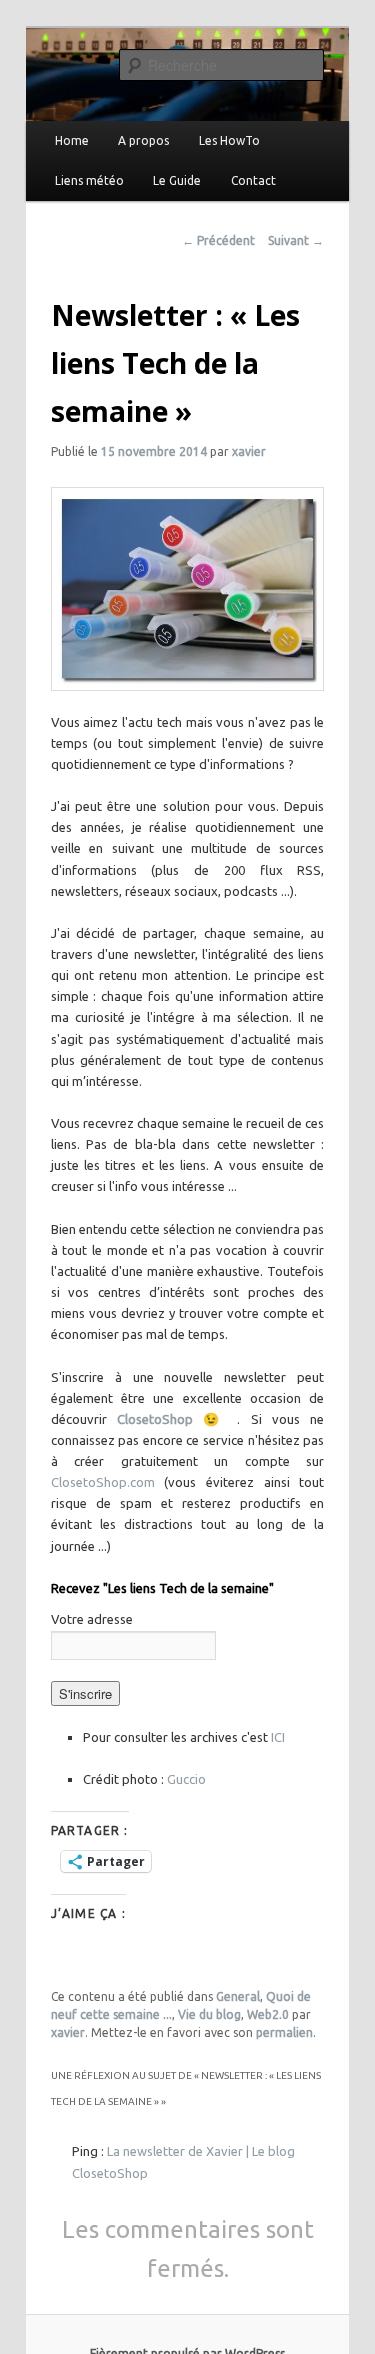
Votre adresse (92, 1619)
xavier (249, 451)
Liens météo (89, 180)
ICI (278, 1737)
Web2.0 (268, 2014)
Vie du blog (209, 2014)
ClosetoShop (160, 1419)
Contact (253, 180)
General (238, 1996)
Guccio (186, 1779)
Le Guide (177, 180)
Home (72, 140)
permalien (284, 2032)
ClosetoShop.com (108, 1482)
